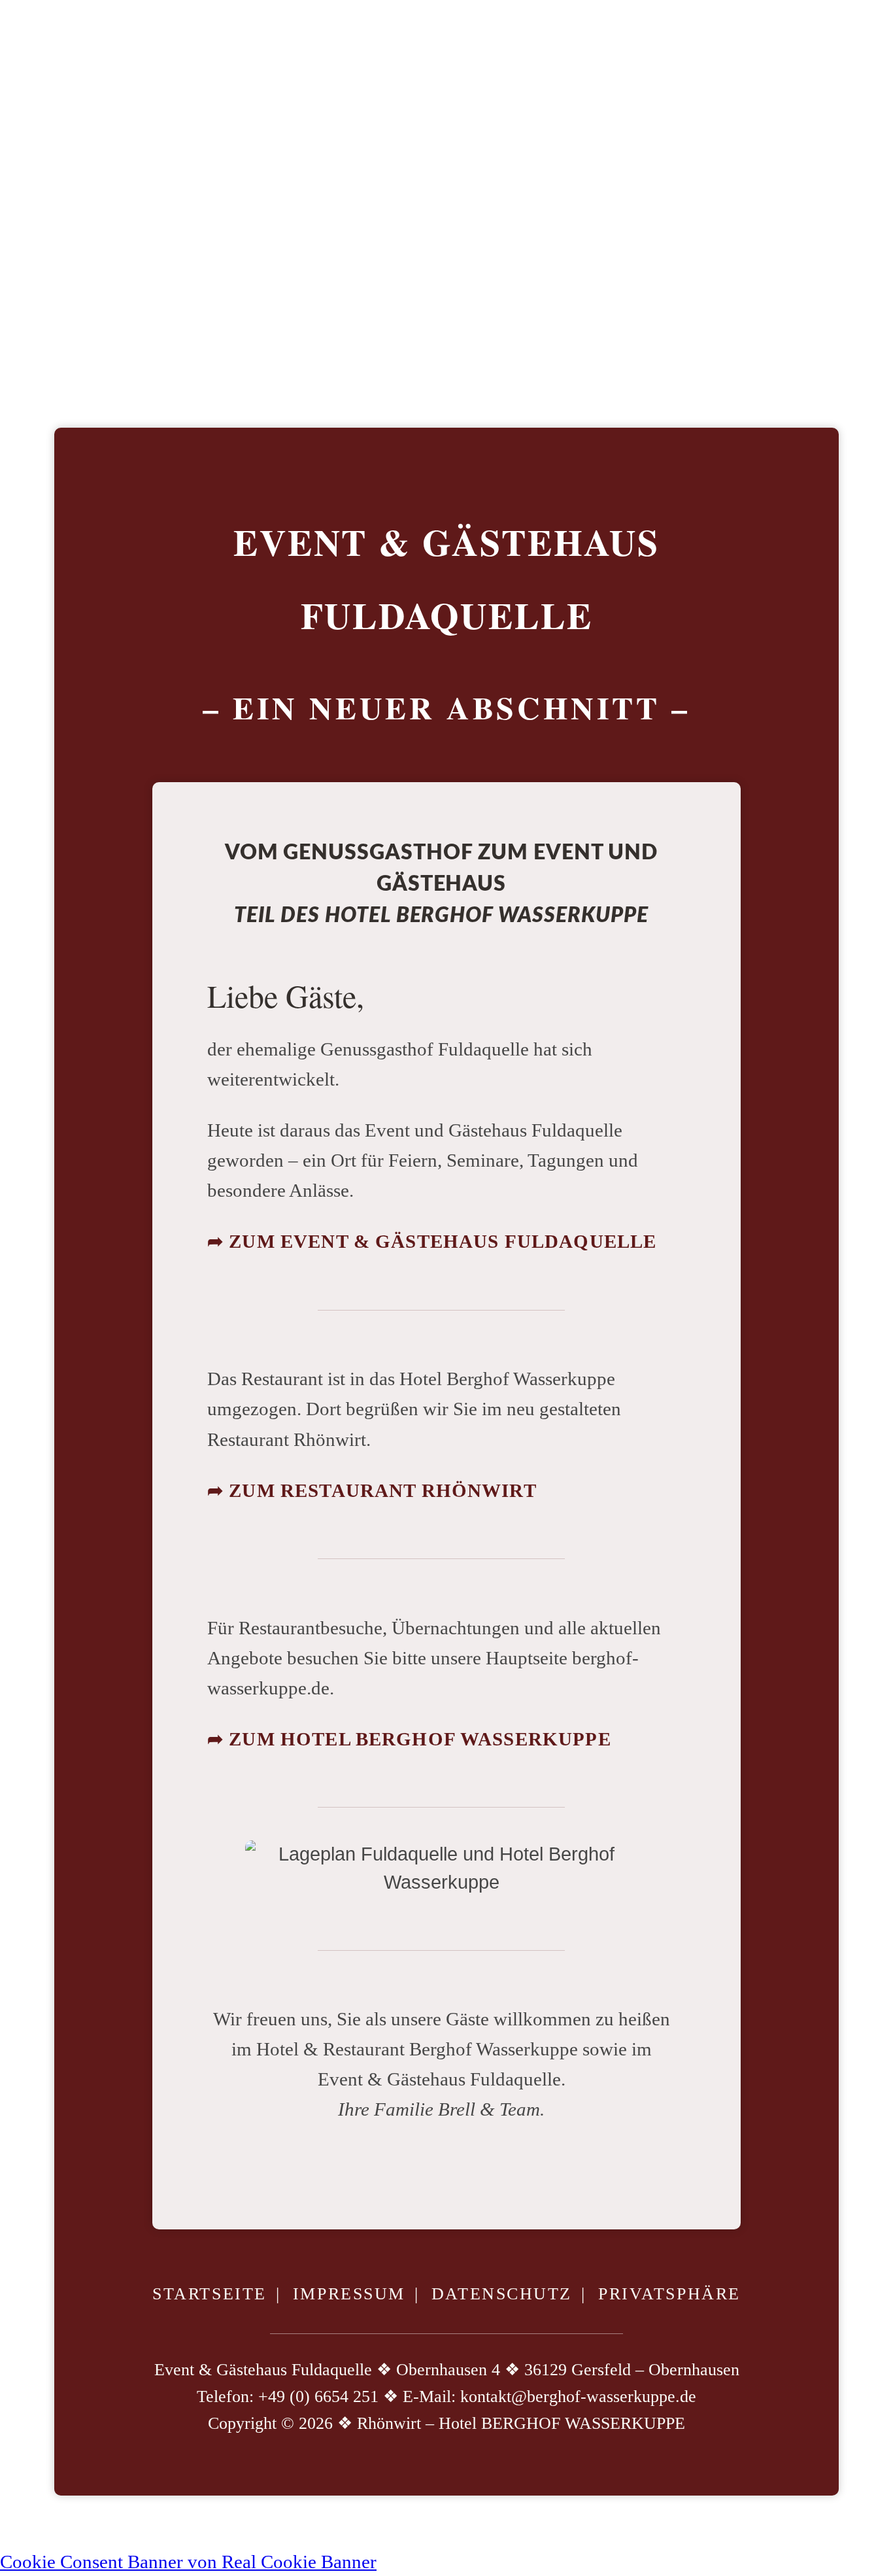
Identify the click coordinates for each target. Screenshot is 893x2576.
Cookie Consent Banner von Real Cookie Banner (188, 2562)
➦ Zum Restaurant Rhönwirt (372, 1490)
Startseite (210, 2294)
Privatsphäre (669, 2294)
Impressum (349, 2294)
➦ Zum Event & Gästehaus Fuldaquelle (432, 1241)
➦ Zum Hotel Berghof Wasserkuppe (409, 1739)
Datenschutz (502, 2294)
